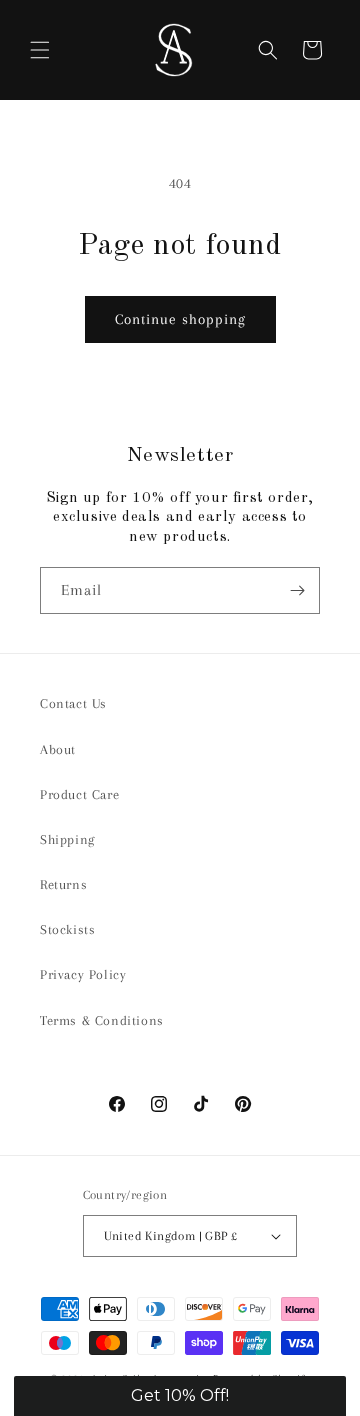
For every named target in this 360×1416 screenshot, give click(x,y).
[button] (40, 50)
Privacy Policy (83, 974)
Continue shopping (180, 319)
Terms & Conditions (102, 1020)
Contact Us (73, 703)
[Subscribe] (297, 590)
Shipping (67, 839)
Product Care (79, 794)
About (58, 749)
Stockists (67, 929)
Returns (63, 884)
